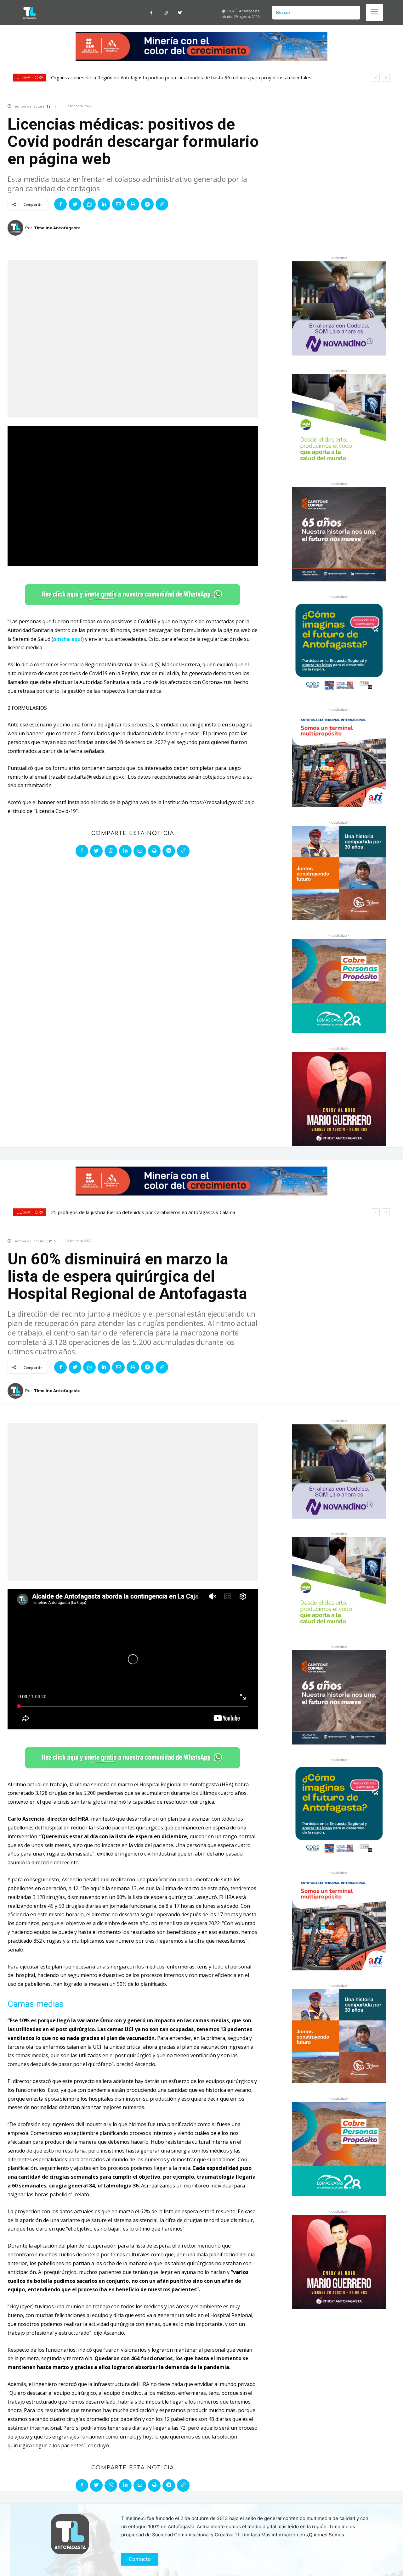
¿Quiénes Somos (325, 2535)
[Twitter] (180, 13)
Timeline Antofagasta (57, 228)
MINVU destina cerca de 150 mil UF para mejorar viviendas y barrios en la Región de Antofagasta (157, 77)
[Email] (118, 204)
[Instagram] (165, 13)
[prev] (376, 78)
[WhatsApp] (89, 204)
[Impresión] (133, 204)
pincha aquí (68, 639)
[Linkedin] (104, 204)
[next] (386, 78)
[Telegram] (147, 204)
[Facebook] (151, 13)
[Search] (353, 13)
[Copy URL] (162, 204)
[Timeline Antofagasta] (16, 228)
